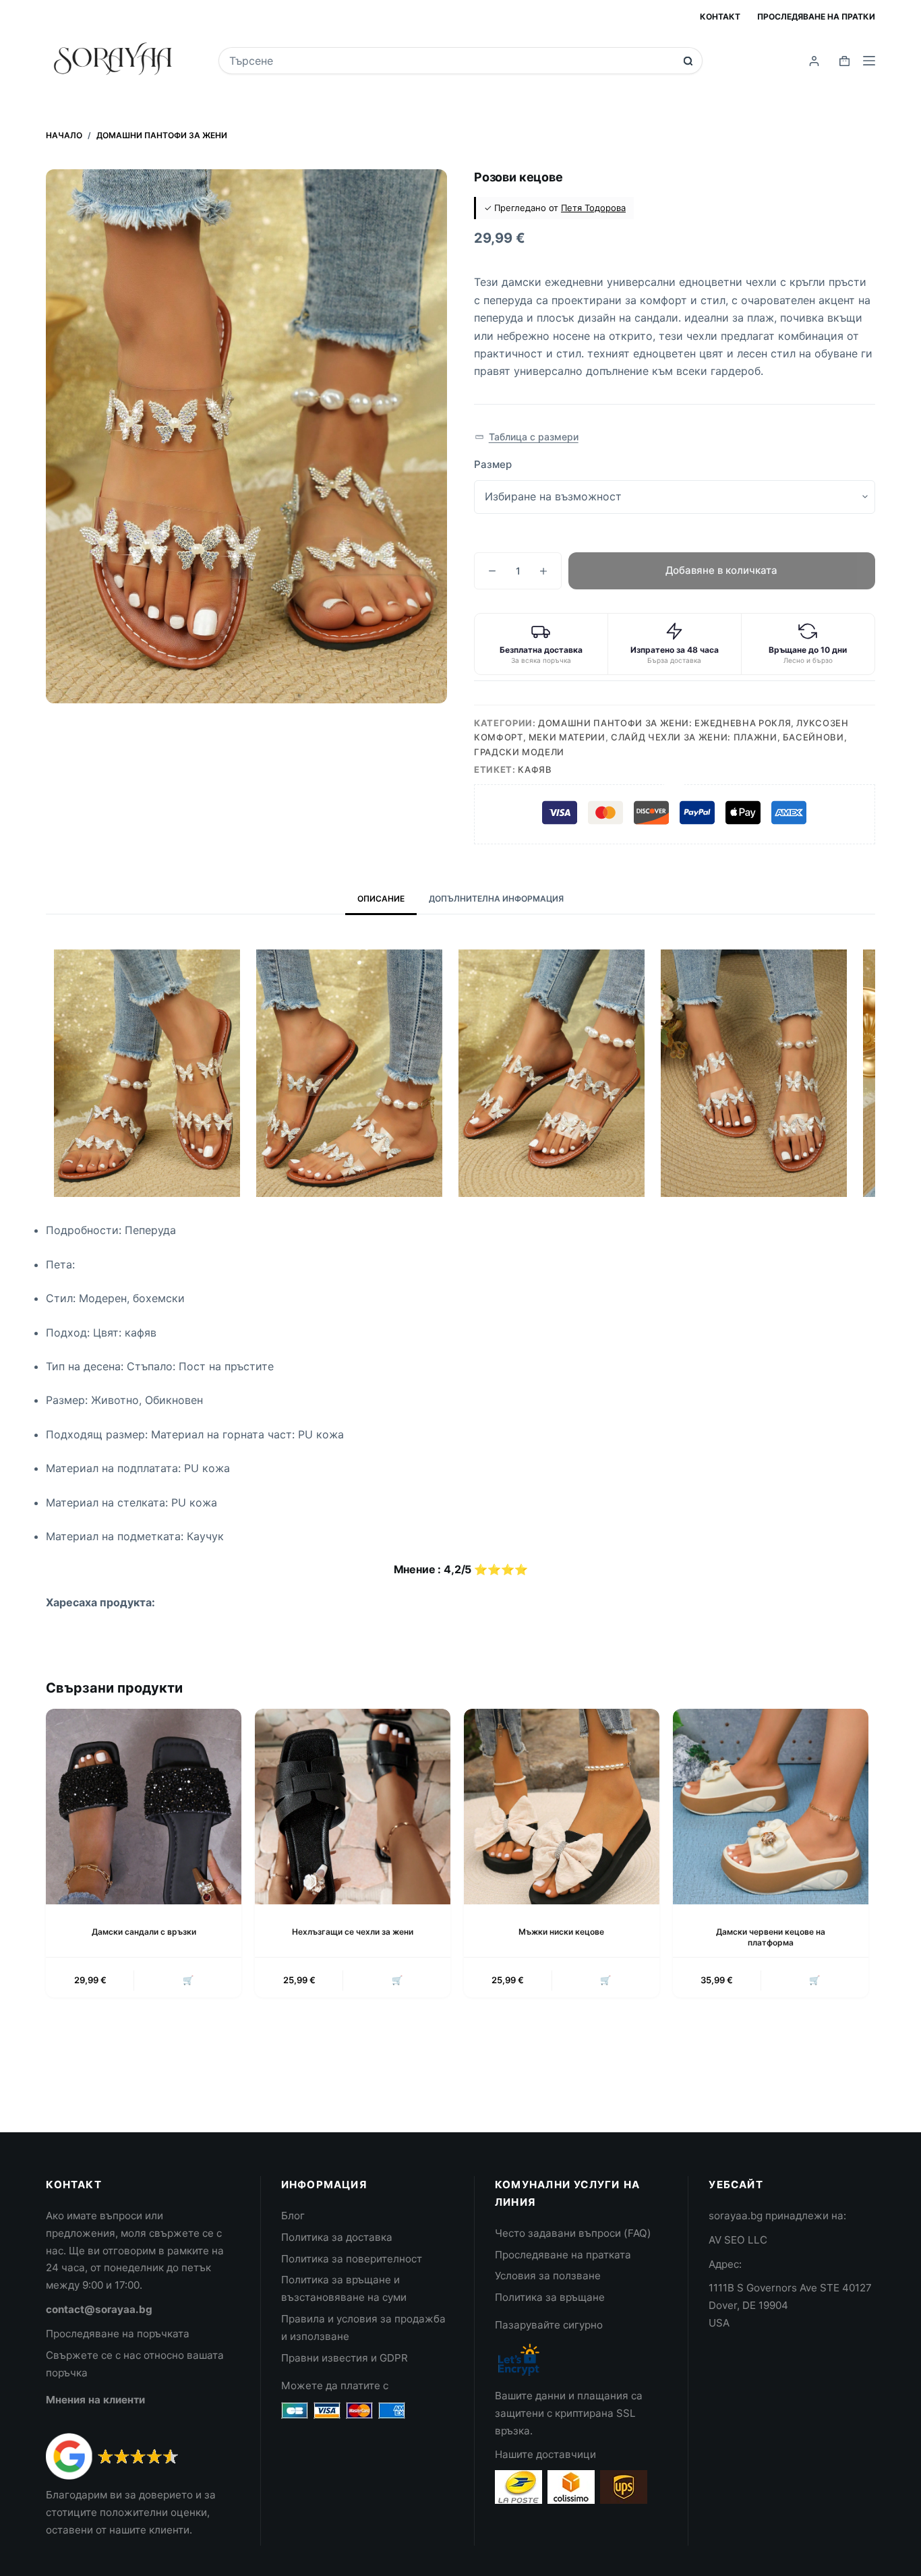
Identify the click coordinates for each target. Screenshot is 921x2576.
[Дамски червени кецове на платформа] (771, 1807)
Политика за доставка (337, 2237)
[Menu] (869, 61)
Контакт (720, 17)
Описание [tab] (381, 899)
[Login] (814, 61)
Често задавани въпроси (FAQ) (573, 2233)
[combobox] (451, 61)
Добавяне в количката (721, 570)
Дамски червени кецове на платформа (771, 1937)
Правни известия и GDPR (345, 2358)
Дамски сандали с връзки (144, 1932)
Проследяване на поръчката (118, 2334)
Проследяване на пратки (816, 17)
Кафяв (535, 769)
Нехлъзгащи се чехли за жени (353, 1932)
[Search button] (688, 61)
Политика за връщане (550, 2297)
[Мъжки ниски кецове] (562, 1807)
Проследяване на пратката (563, 2255)
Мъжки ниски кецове (561, 1932)
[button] (527, 437)
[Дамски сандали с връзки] (144, 1807)
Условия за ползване (548, 2276)
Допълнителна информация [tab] (496, 899)
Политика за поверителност (352, 2259)
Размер (493, 464)
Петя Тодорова (593, 208)
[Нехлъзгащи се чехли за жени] (353, 1807)
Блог (293, 2216)
